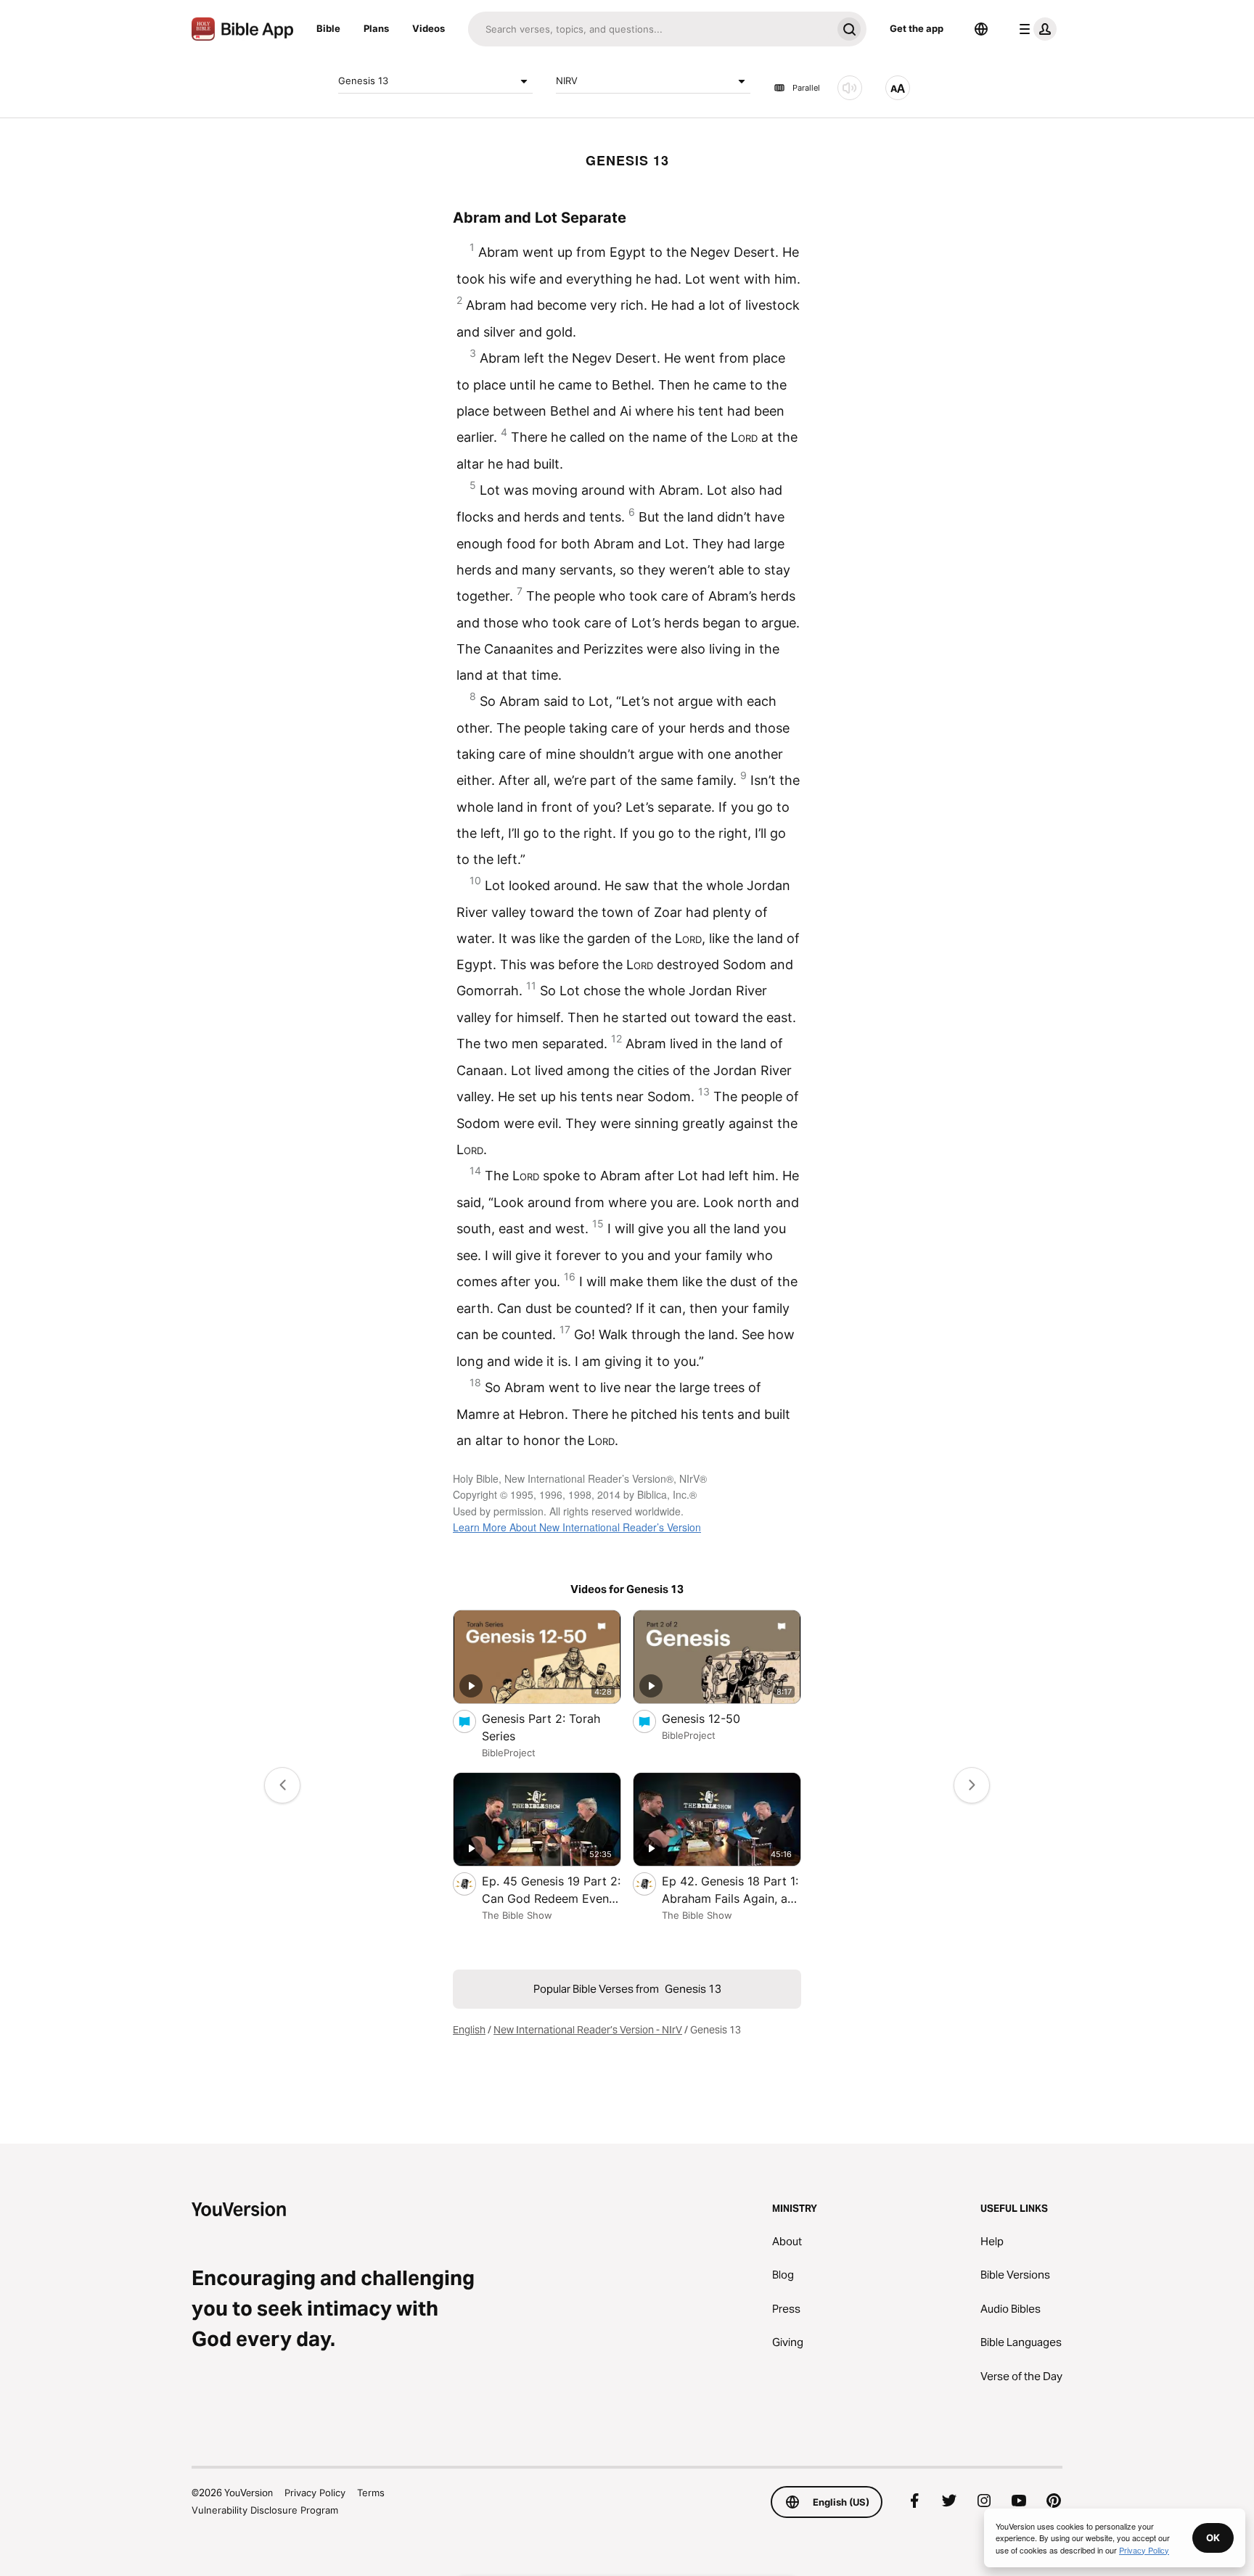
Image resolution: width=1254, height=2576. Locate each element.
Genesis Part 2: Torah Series (541, 1727)
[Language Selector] (981, 29)
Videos (429, 28)
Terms (371, 2493)
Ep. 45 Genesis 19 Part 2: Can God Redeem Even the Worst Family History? (551, 1890)
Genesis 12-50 (715, 1718)
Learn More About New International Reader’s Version (577, 1527)
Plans (376, 28)
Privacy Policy (315, 2493)
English (469, 2030)
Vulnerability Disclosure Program (265, 2510)
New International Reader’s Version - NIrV (588, 2030)
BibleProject (509, 1753)
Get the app (917, 28)
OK (1213, 2538)
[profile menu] (1035, 29)
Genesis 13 (363, 81)
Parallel (806, 88)
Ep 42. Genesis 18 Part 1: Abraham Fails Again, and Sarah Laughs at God (731, 1890)
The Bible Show (517, 1915)
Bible (328, 28)
